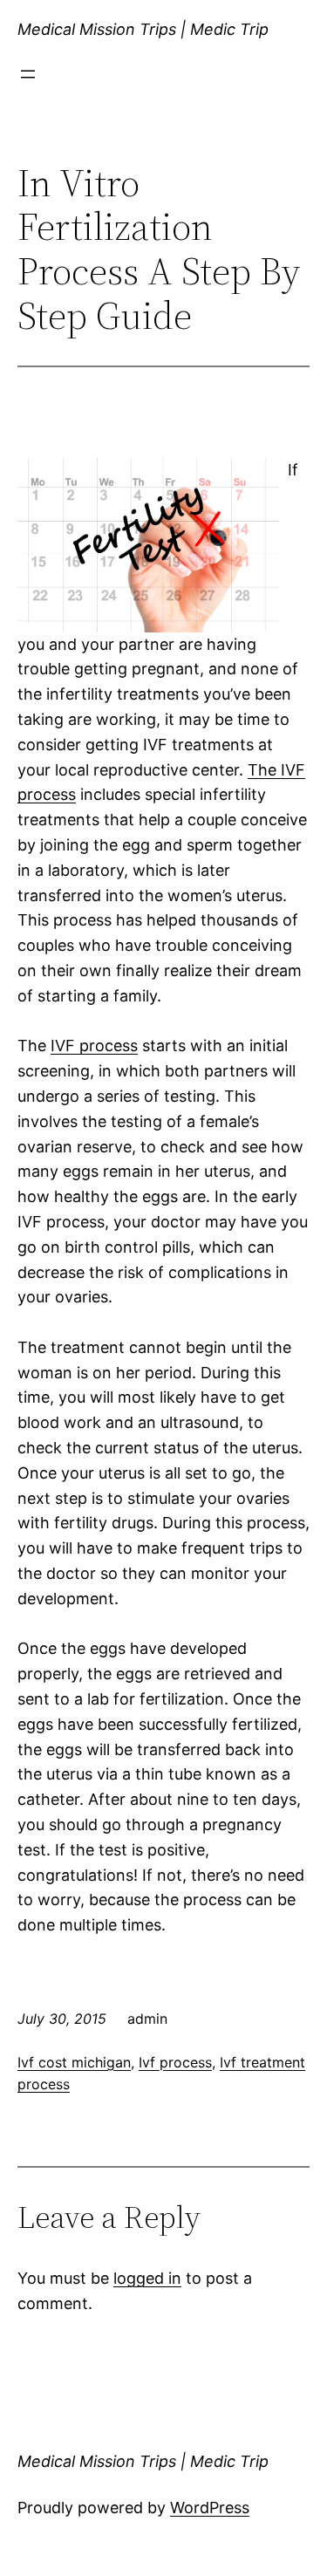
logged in (147, 2278)
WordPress (210, 2508)
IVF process (94, 1045)
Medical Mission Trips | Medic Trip (143, 29)
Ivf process (175, 2062)
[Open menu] (28, 74)
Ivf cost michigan (74, 2062)
